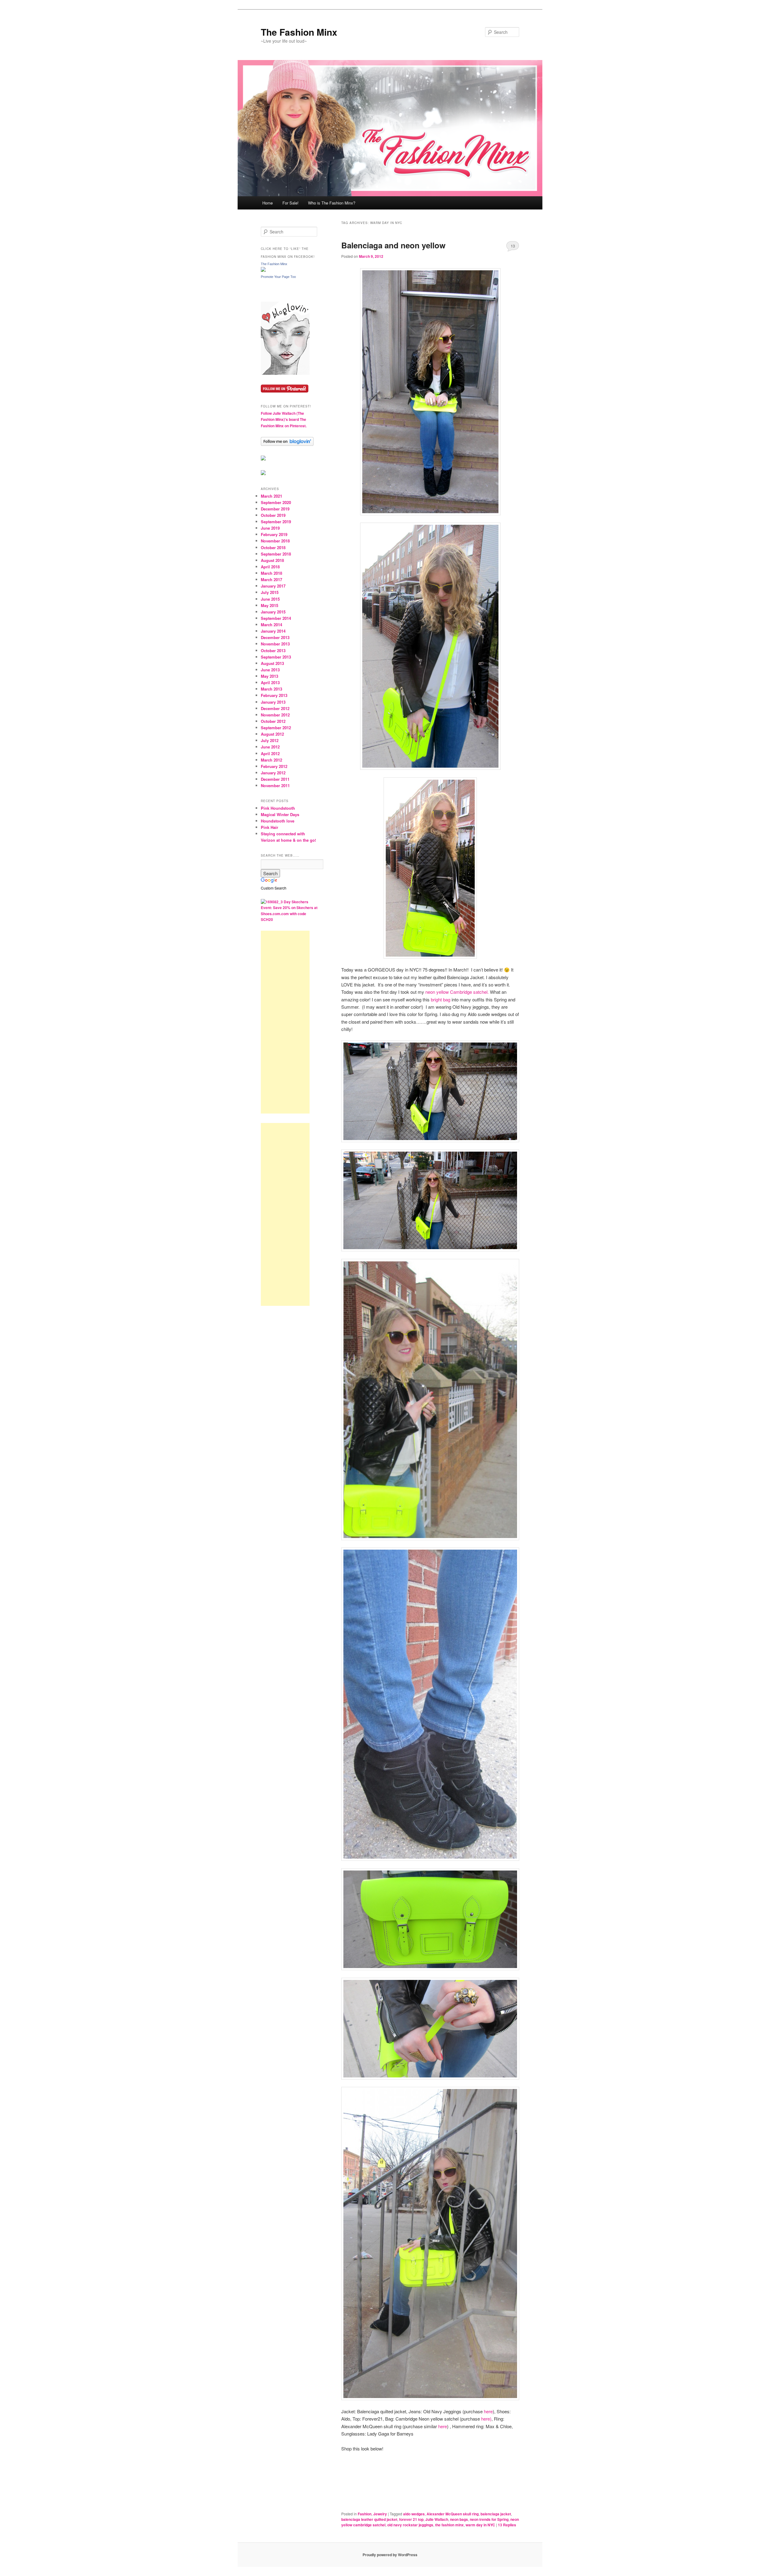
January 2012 (273, 773)
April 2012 (270, 753)
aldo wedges (414, 2514)
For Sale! (291, 203)
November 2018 (275, 541)
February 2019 (274, 534)
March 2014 (271, 625)
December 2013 (275, 637)
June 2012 (270, 747)
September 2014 (276, 618)
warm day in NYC (480, 2525)
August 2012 (272, 734)
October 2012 (273, 721)
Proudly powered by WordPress (390, 2555)
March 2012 (271, 760)
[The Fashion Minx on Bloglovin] (285, 373)
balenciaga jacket (496, 2514)
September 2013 (276, 657)
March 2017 (271, 579)
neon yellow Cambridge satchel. (457, 992)
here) (486, 2419)
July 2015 (270, 592)
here (488, 2411)
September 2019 (276, 522)
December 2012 (275, 708)
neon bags (459, 2519)
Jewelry (380, 2514)
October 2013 (273, 650)
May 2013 (269, 676)
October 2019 (273, 515)
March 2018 (271, 573)
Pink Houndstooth (278, 808)
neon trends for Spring (489, 2519)
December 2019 (275, 509)
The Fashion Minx (299, 32)
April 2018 (270, 567)
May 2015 (269, 605)
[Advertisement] (285, 1022)
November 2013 (275, 644)
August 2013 (272, 663)
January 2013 (273, 702)
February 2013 (274, 695)
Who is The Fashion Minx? (332, 203)
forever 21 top (411, 2519)
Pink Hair (269, 827)
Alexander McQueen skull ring (453, 2514)
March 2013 (271, 689)
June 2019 (270, 528)
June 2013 (270, 670)
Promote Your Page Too (278, 277)
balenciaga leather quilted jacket (369, 2519)
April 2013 (270, 682)
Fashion (365, 2514)
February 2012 (274, 766)
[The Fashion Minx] (263, 270)
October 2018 (273, 547)
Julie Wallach (437, 2519)
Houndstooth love (278, 821)
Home (268, 203)
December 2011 (275, 779)
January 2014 (273, 631)
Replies (507, 2525)
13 (513, 246)
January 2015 (273, 612)
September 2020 (276, 502)
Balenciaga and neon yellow (393, 245)
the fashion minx (449, 2525)
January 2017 (273, 586)
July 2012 (270, 740)
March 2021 (271, 496)
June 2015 (270, 599)
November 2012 (275, 715)
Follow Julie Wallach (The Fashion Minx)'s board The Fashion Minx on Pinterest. (284, 419)
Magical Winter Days (280, 814)
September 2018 (276, 554)
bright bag (441, 999)
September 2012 (276, 728)
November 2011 (275, 785)
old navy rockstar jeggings (410, 2525)
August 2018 (272, 560)
